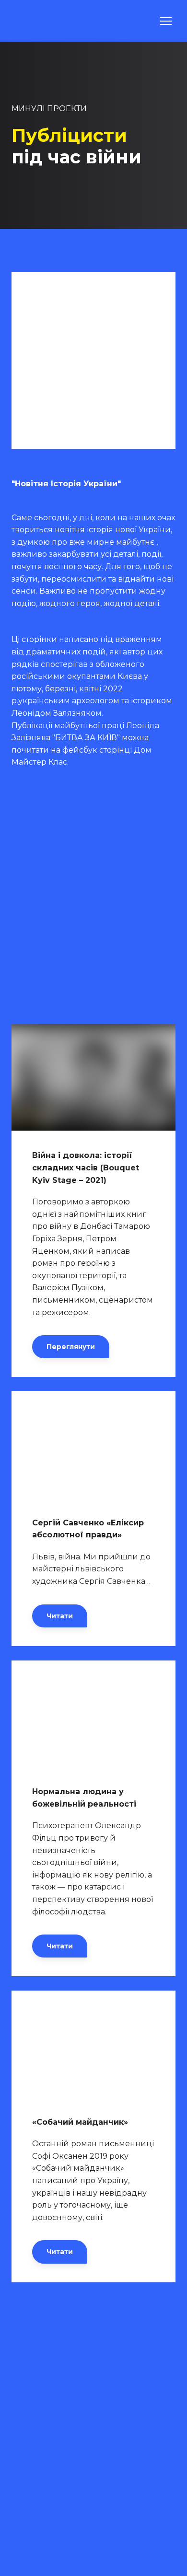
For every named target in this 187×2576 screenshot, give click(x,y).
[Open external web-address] (93, 1444)
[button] (71, 1347)
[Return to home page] (35, 21)
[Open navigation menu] (166, 21)
